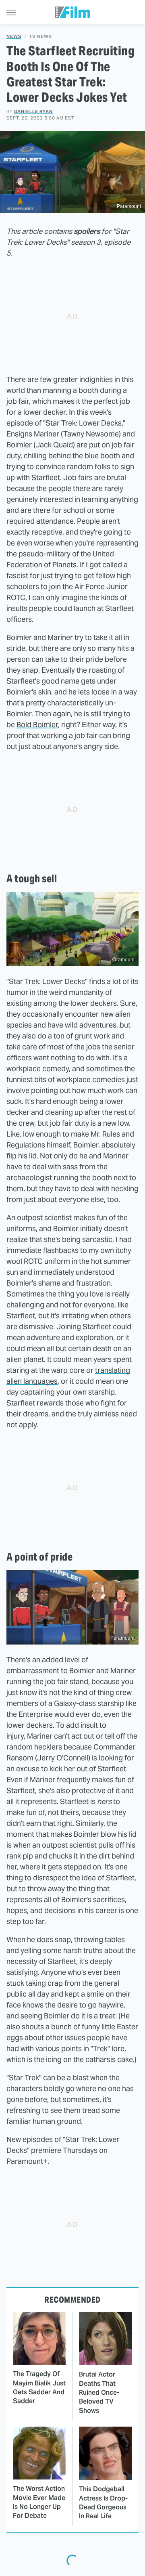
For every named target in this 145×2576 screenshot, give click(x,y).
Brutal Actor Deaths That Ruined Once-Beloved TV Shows (99, 2392)
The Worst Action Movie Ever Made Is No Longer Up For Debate (39, 2502)
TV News (40, 37)
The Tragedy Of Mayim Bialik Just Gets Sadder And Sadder (39, 2387)
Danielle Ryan (33, 111)
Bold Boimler (37, 725)
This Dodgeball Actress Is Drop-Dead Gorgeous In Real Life (103, 2503)
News (14, 37)
